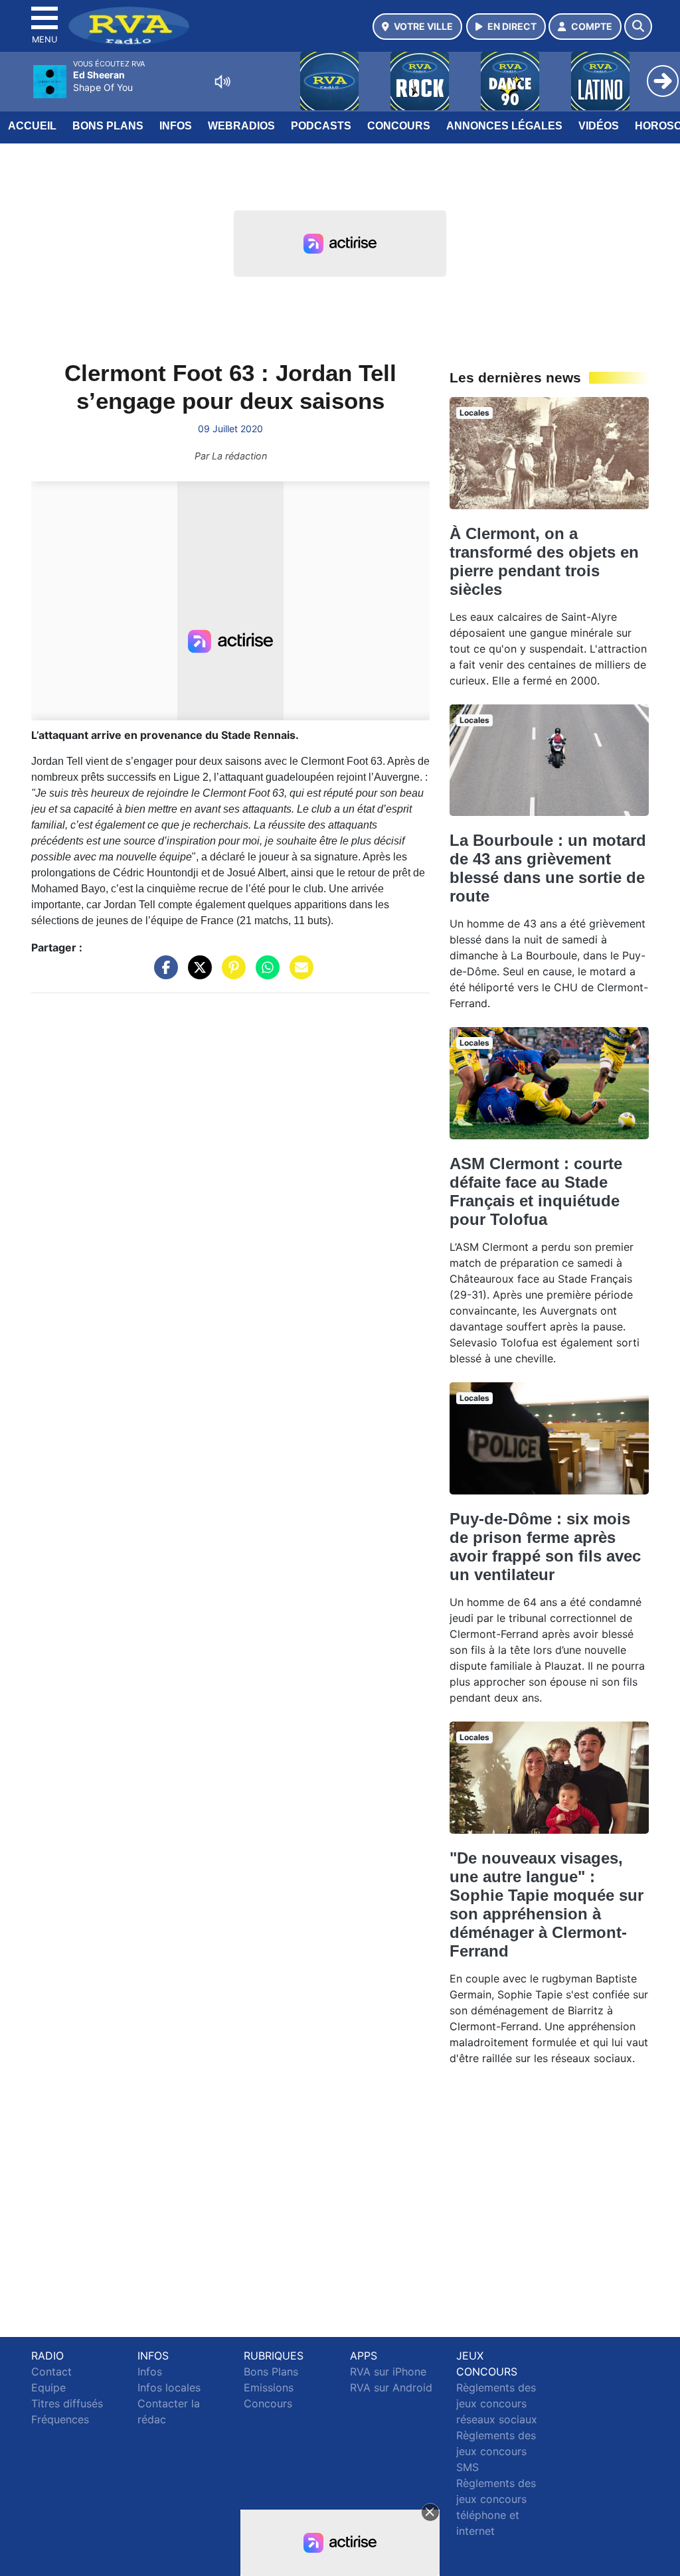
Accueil (32, 126)
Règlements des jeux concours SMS (496, 2451)
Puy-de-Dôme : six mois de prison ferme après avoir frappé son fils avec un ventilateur (545, 1547)
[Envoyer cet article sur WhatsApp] (264, 974)
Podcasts (321, 126)
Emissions (269, 2387)
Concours (399, 126)
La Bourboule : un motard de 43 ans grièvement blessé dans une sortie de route (548, 868)
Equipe (48, 2387)
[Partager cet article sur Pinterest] (230, 974)
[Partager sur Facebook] (163, 974)
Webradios (241, 126)
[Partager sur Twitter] (197, 974)
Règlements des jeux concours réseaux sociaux (497, 2403)
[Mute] (222, 82)
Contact (51, 2372)
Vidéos (599, 126)
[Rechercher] (638, 27)
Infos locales (169, 2387)
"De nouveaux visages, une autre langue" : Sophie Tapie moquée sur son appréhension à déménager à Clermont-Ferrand (547, 1904)
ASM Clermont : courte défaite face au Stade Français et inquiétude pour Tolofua (536, 1191)
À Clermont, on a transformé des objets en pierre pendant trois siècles (544, 561)
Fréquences (60, 2419)
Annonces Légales (504, 126)
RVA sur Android (391, 2387)
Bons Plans (108, 126)
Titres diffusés (67, 2403)
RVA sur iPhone (388, 2372)
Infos (176, 126)
